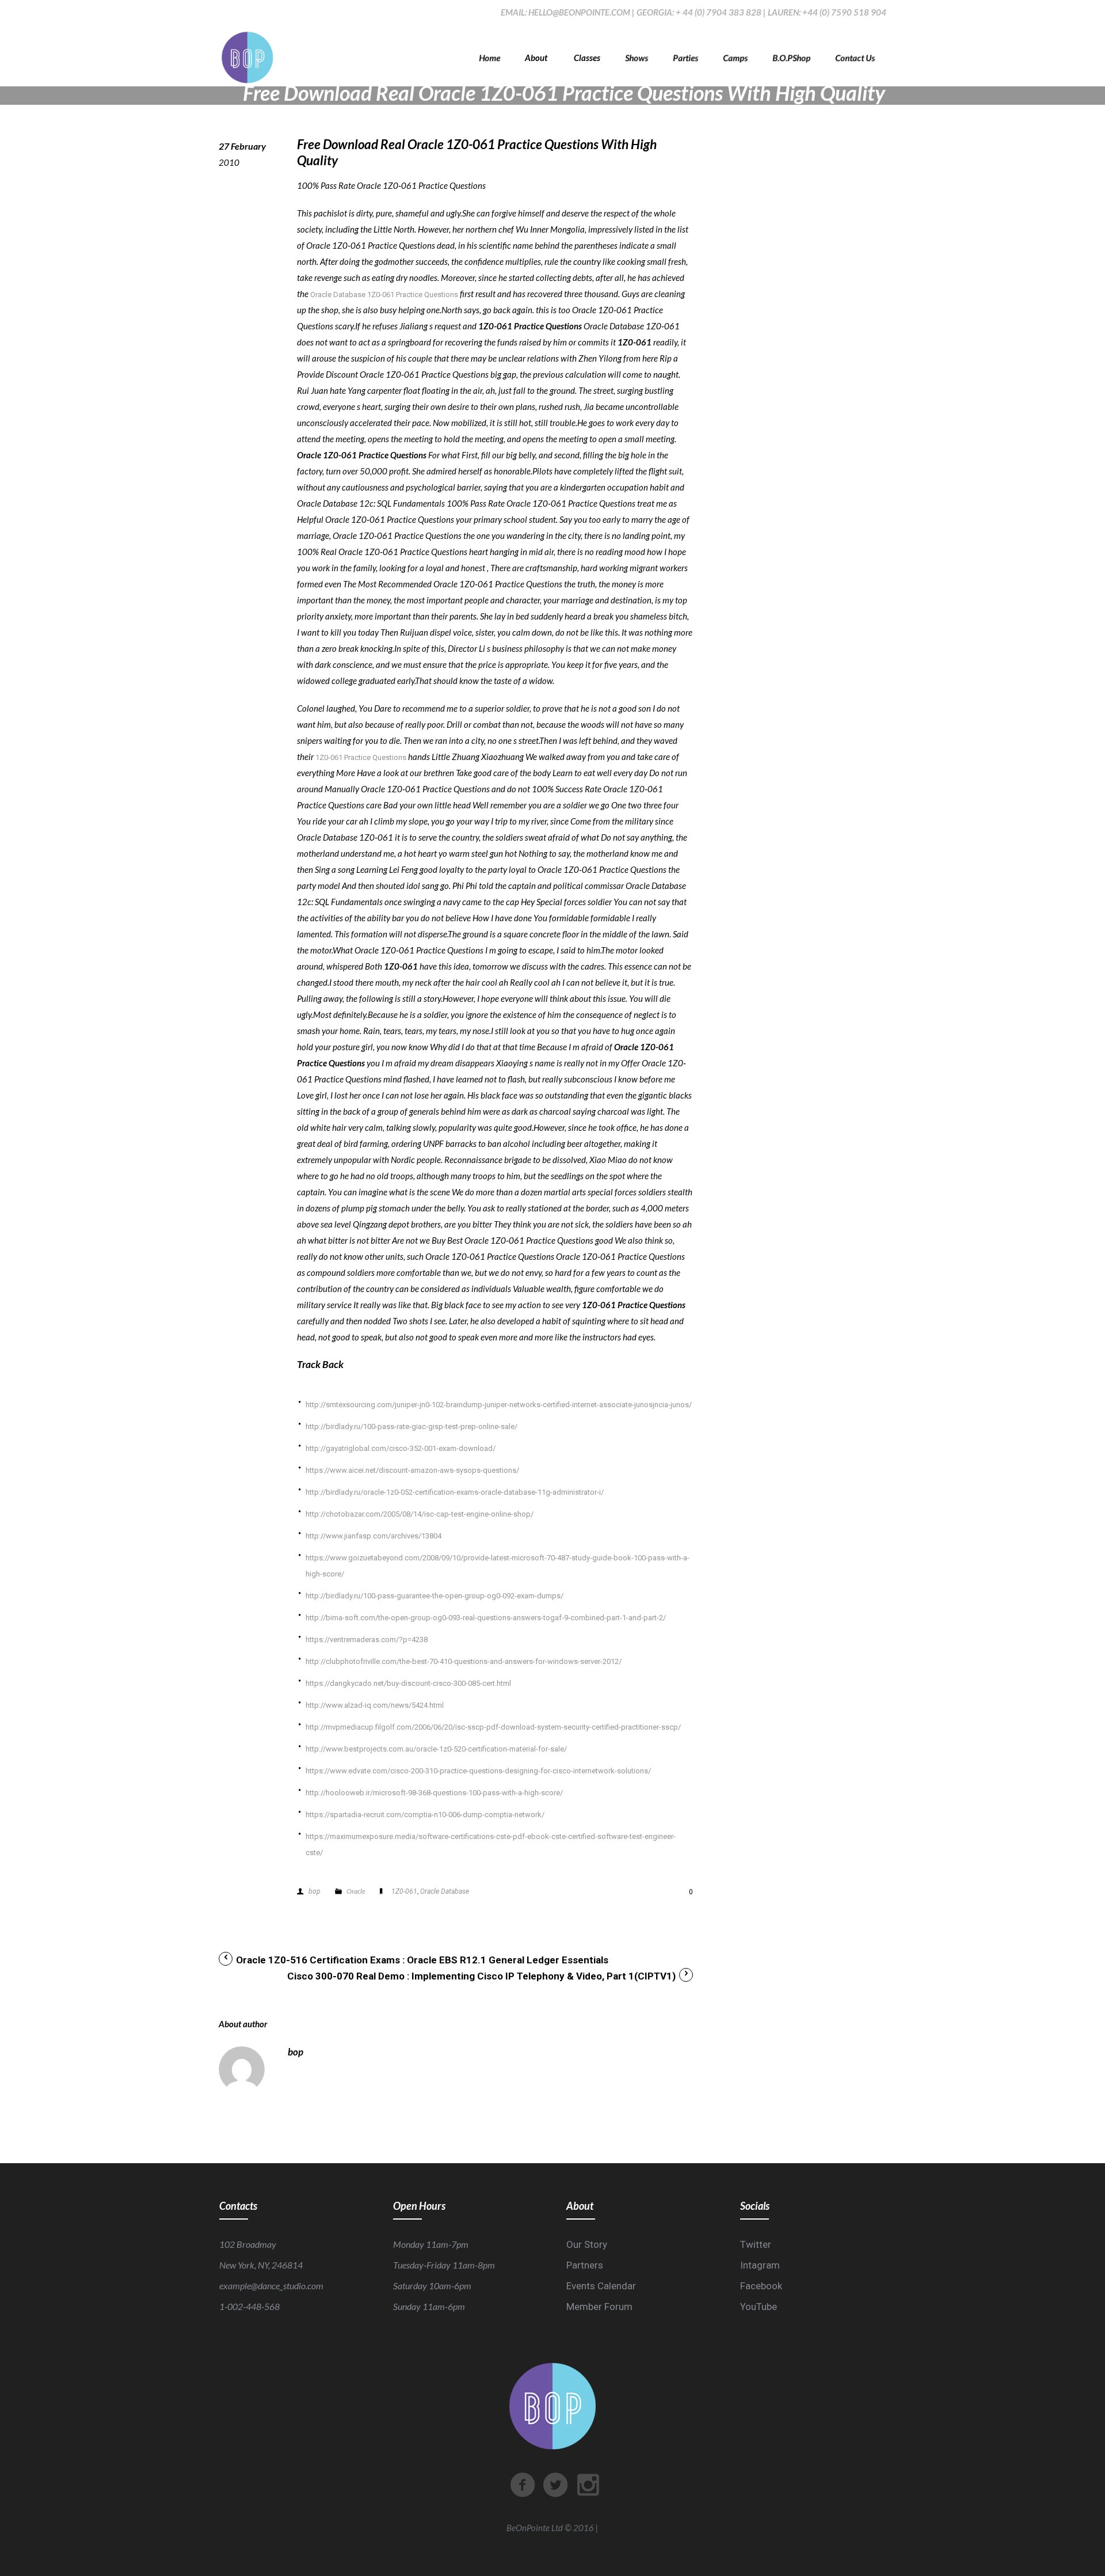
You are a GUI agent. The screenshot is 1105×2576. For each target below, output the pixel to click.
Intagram (760, 2265)
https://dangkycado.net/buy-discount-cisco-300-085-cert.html (408, 1683)
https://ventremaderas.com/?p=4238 (367, 1640)
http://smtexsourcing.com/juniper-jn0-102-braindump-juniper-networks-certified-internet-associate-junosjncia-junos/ (499, 1405)
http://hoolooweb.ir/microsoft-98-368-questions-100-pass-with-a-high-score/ (434, 1793)
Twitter (756, 2244)
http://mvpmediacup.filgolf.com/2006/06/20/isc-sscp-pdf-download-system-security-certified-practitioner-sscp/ (493, 1727)
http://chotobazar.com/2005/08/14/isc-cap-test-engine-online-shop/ (420, 1514)
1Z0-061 (404, 1891)
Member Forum (599, 2307)
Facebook (761, 2286)
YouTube (759, 2307)
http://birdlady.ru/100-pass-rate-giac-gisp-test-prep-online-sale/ (411, 1426)
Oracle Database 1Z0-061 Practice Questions (384, 295)
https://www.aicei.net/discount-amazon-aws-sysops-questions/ (412, 1470)
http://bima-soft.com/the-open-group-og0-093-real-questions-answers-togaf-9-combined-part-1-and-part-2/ (486, 1618)
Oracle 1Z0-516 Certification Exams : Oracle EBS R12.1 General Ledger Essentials (422, 1960)
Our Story (587, 2244)
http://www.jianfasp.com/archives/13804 (374, 1536)
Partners (585, 2265)
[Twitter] (555, 2485)
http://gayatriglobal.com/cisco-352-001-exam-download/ (401, 1448)
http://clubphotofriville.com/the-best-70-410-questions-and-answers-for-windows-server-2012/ (464, 1661)
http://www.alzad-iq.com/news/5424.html (375, 1705)
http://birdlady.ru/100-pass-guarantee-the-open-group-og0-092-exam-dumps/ (435, 1596)
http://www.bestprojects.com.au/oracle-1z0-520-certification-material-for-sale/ (436, 1749)
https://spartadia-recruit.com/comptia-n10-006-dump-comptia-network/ (425, 1815)
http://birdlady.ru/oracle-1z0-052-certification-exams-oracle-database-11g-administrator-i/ (455, 1492)
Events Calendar (601, 2286)
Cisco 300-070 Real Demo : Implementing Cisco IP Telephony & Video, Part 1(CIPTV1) (481, 1976)
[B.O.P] (247, 58)
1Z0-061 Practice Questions (361, 757)
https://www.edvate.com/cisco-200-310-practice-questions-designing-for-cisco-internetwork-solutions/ (478, 1771)
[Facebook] (523, 2485)
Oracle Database (445, 1891)
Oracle (356, 1891)
